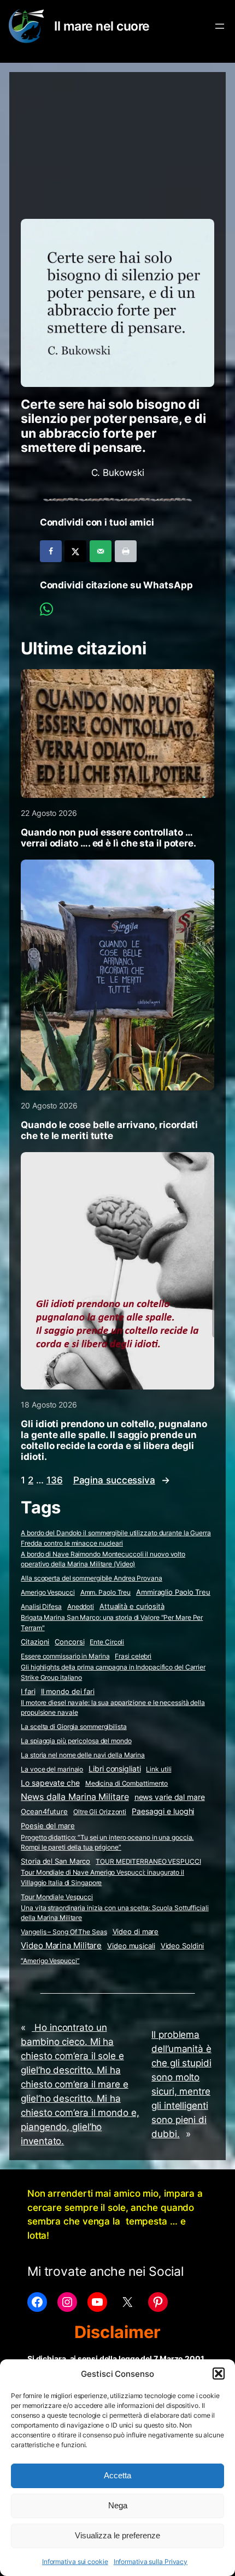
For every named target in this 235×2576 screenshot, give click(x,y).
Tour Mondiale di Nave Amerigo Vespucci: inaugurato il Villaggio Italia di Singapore (102, 1877)
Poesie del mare (48, 1826)
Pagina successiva (122, 1480)
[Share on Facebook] (51, 551)
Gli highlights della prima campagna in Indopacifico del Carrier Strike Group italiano (113, 1672)
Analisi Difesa (41, 1606)
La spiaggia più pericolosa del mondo (76, 1741)
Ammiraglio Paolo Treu (173, 1592)
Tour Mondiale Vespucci (57, 1897)
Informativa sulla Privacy (151, 2562)
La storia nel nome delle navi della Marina (83, 1755)
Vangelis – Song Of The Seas (64, 1932)
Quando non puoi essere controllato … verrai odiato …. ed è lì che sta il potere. (108, 838)
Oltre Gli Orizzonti (100, 1812)
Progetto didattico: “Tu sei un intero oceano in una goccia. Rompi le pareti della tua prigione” (107, 1842)
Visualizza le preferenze (117, 2535)
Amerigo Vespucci (48, 1592)
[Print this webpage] (126, 551)
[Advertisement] (118, 140)
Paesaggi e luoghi (163, 1811)
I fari (28, 1691)
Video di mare (136, 1931)
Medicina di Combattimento (127, 1783)
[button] (219, 2374)
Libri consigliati (114, 1769)
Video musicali (131, 1946)
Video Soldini (183, 1946)
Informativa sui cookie (75, 2562)
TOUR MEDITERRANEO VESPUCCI (148, 1861)
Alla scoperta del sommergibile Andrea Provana (92, 1578)
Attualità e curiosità (132, 1606)
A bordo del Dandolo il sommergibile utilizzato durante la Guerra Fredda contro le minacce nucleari (116, 1538)
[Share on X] (75, 551)
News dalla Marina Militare (75, 1797)
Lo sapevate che (50, 1783)
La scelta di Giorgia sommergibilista (74, 1727)
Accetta (117, 2475)
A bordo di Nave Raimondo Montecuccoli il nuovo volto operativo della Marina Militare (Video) (103, 1559)
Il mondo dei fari (68, 1692)
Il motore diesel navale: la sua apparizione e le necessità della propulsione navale (113, 1708)
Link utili (158, 1769)
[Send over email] (101, 551)
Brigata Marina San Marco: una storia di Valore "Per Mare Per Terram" (112, 1623)
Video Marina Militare (61, 1946)
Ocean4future (44, 1811)
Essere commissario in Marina (65, 1656)
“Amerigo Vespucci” (50, 1961)
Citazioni (35, 1642)
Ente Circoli (107, 1642)
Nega (118, 2505)
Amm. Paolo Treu (106, 1592)
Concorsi (69, 1642)
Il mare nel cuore (102, 26)
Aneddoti (81, 1606)
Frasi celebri (133, 1656)
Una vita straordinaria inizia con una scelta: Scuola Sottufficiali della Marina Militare (114, 1913)
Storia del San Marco (55, 1861)
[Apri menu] (220, 26)
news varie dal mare (170, 1797)
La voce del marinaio (52, 1769)
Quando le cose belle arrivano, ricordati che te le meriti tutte (109, 1130)
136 (55, 1480)
